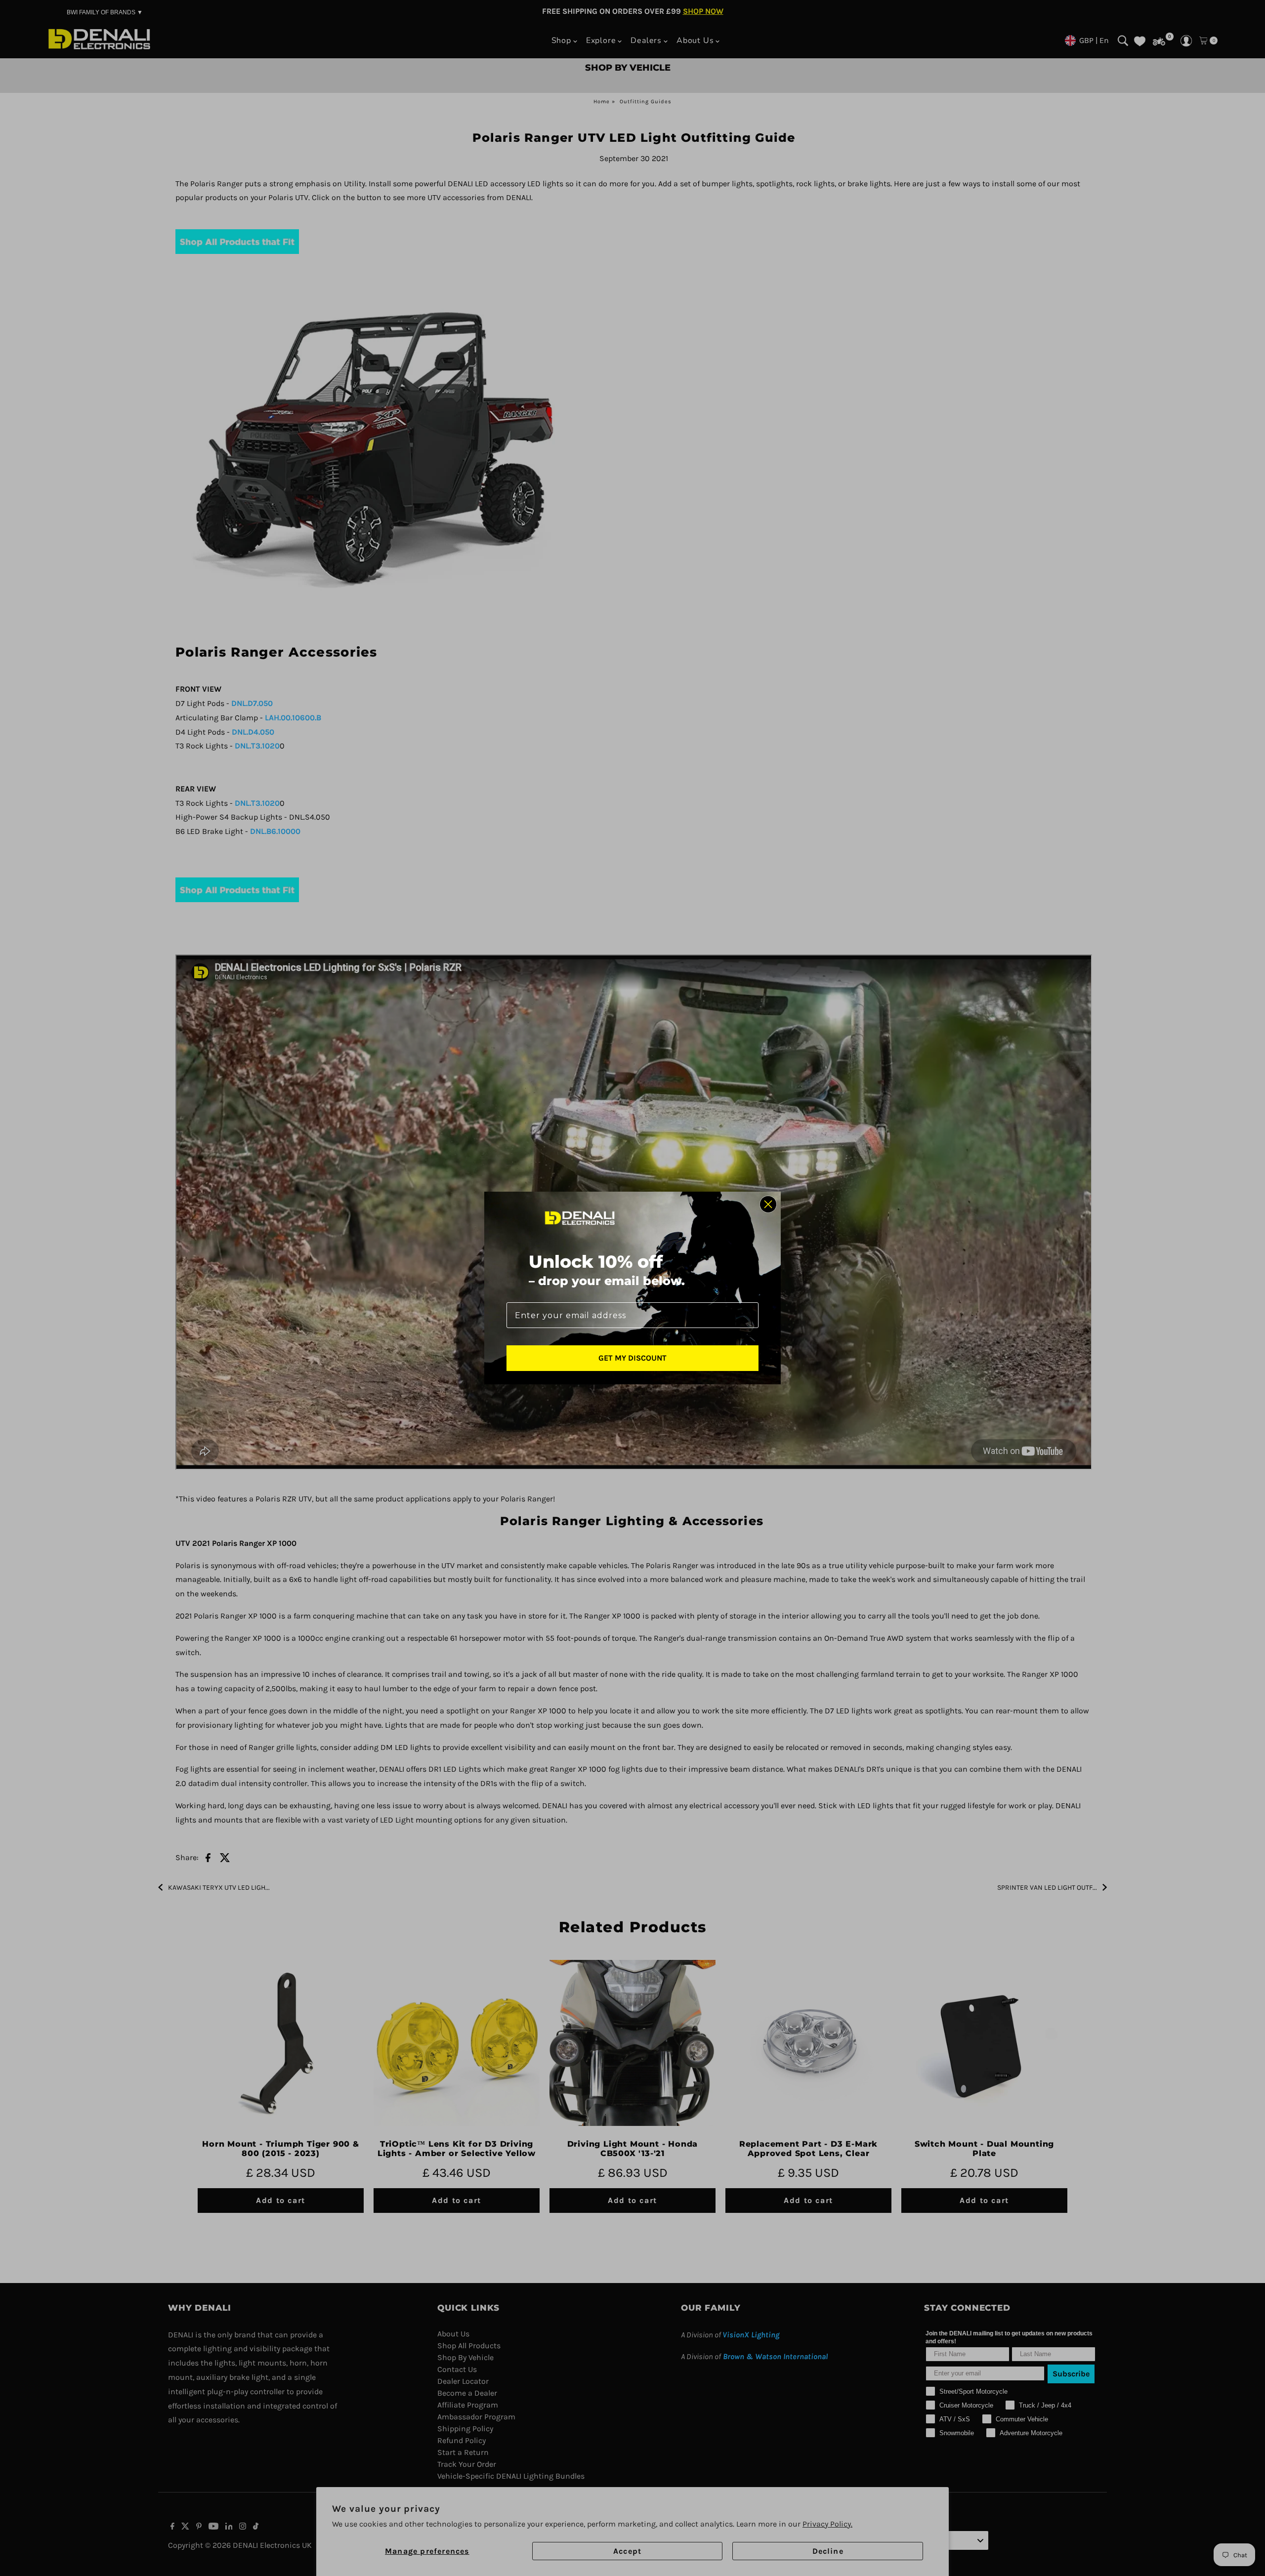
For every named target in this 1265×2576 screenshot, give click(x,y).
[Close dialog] (768, 1204)
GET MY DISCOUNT (632, 1358)
